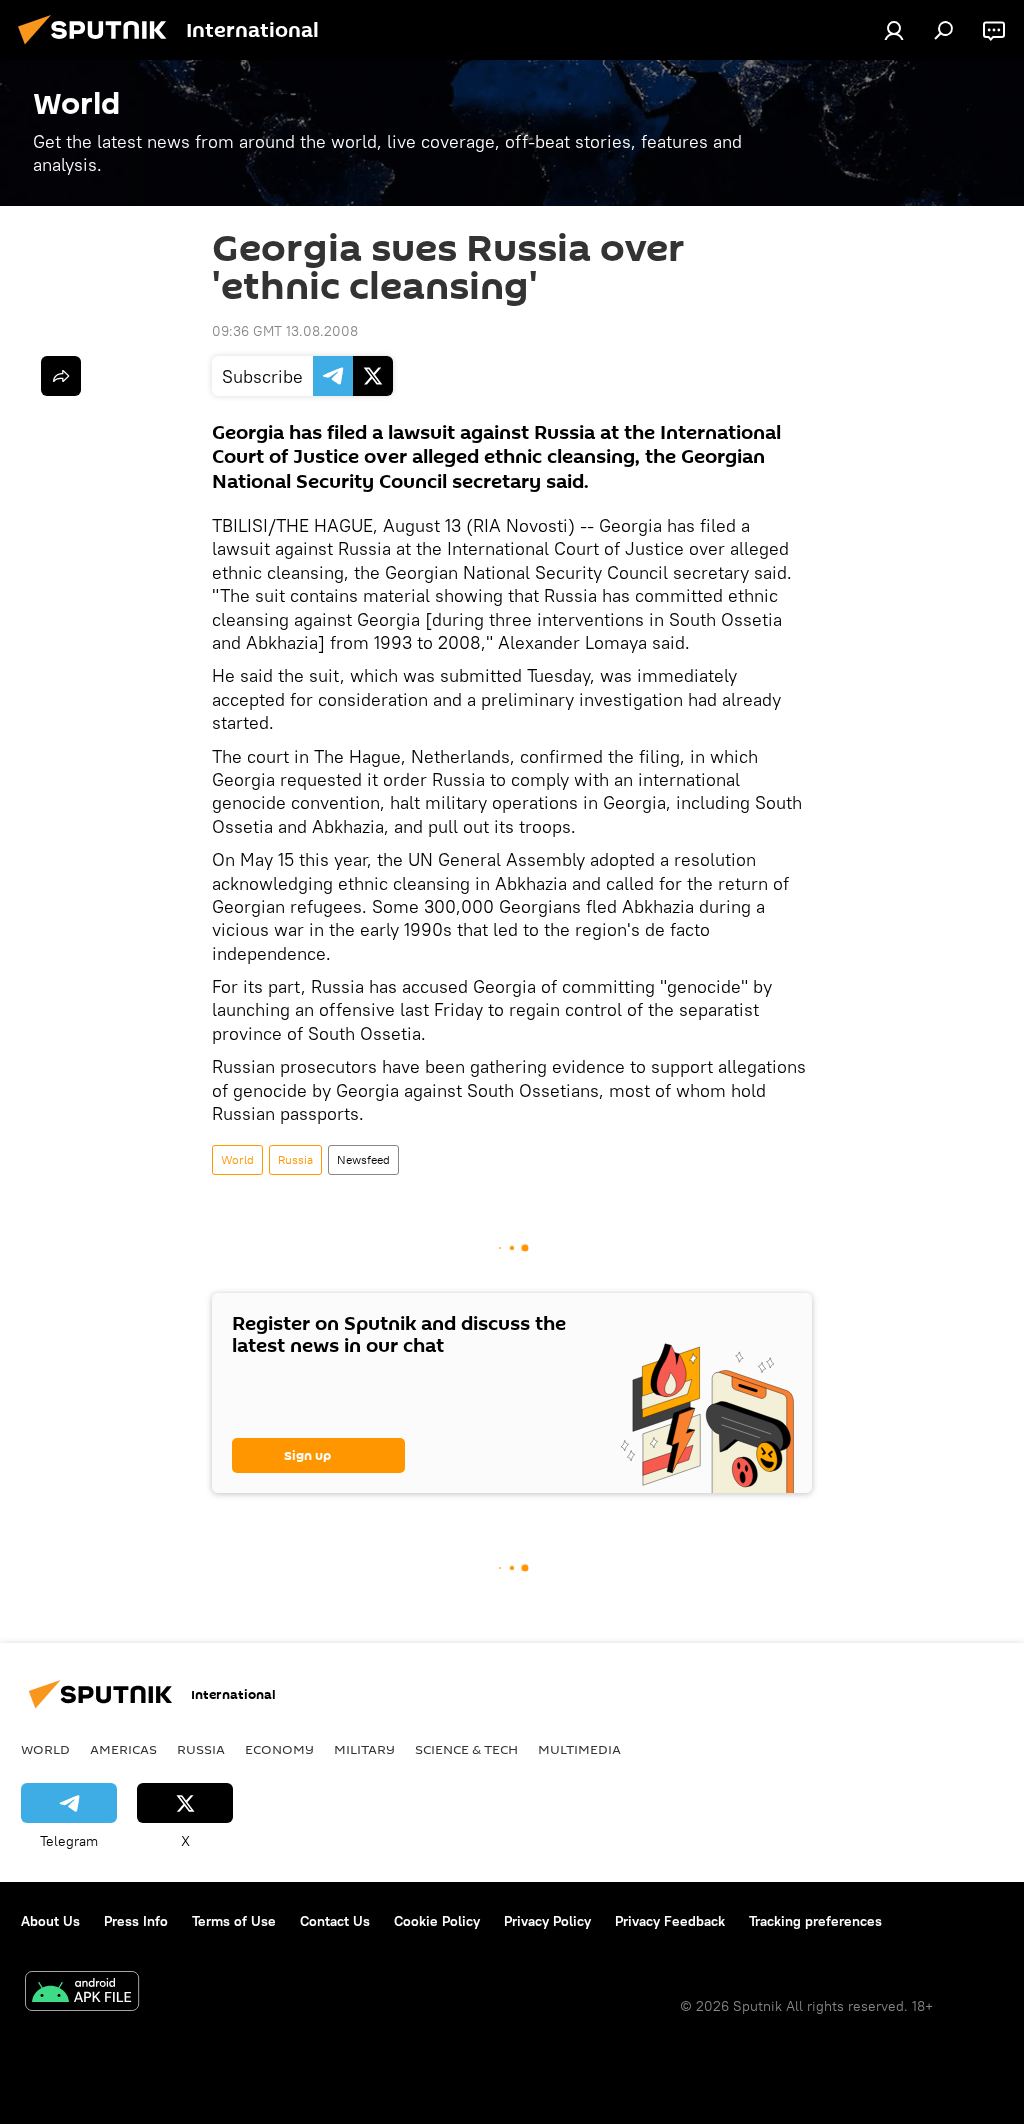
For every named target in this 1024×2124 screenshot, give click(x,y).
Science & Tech (466, 1749)
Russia (295, 1159)
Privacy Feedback (670, 1921)
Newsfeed (363, 1159)
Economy (279, 1749)
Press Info (136, 1921)
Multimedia (579, 1749)
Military (364, 1749)
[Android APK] (82, 1993)
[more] (61, 376)
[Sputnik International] (98, 47)
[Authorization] (894, 30)
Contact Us (335, 1921)
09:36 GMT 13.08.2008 (285, 331)
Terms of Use (234, 1921)
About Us (50, 1921)
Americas (123, 1749)
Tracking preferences (815, 1921)
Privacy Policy (547, 1921)
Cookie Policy (437, 1921)
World (237, 1159)
